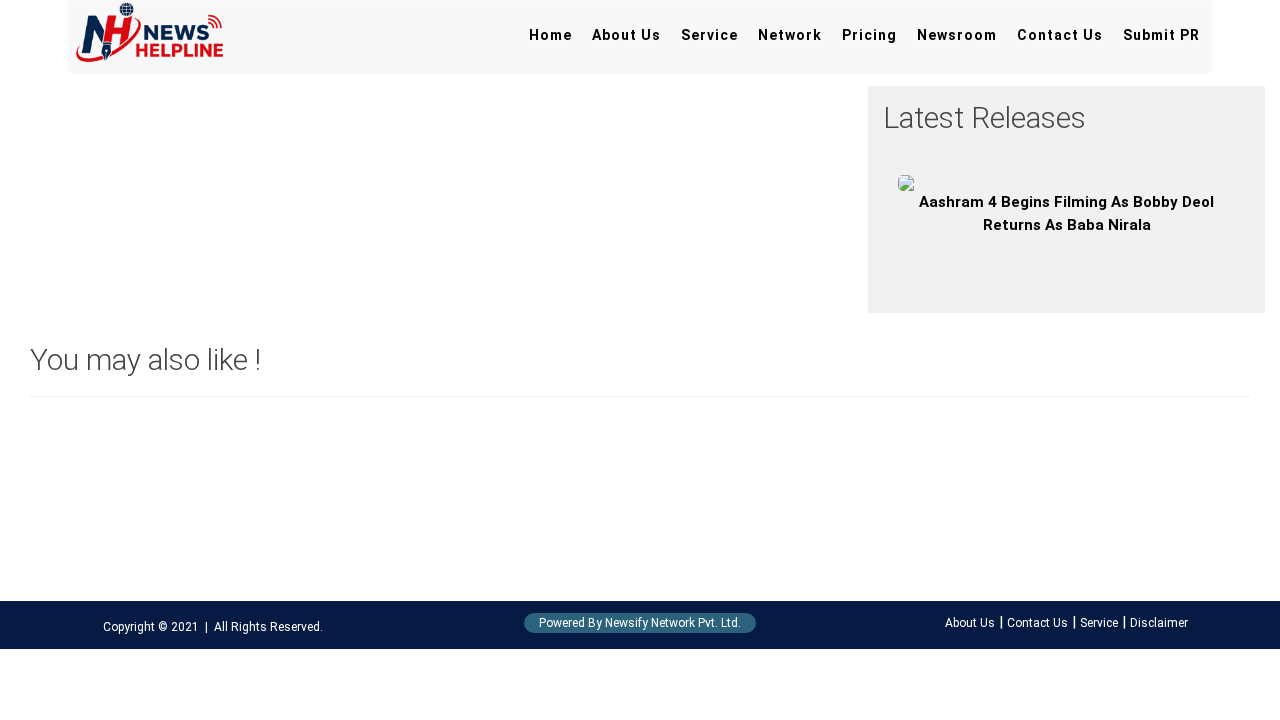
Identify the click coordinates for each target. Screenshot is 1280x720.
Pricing (869, 35)
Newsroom (957, 35)
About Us (626, 35)
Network (790, 35)
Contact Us (1060, 35)
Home (550, 35)
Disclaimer (1159, 623)
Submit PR (1161, 35)
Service (709, 35)
